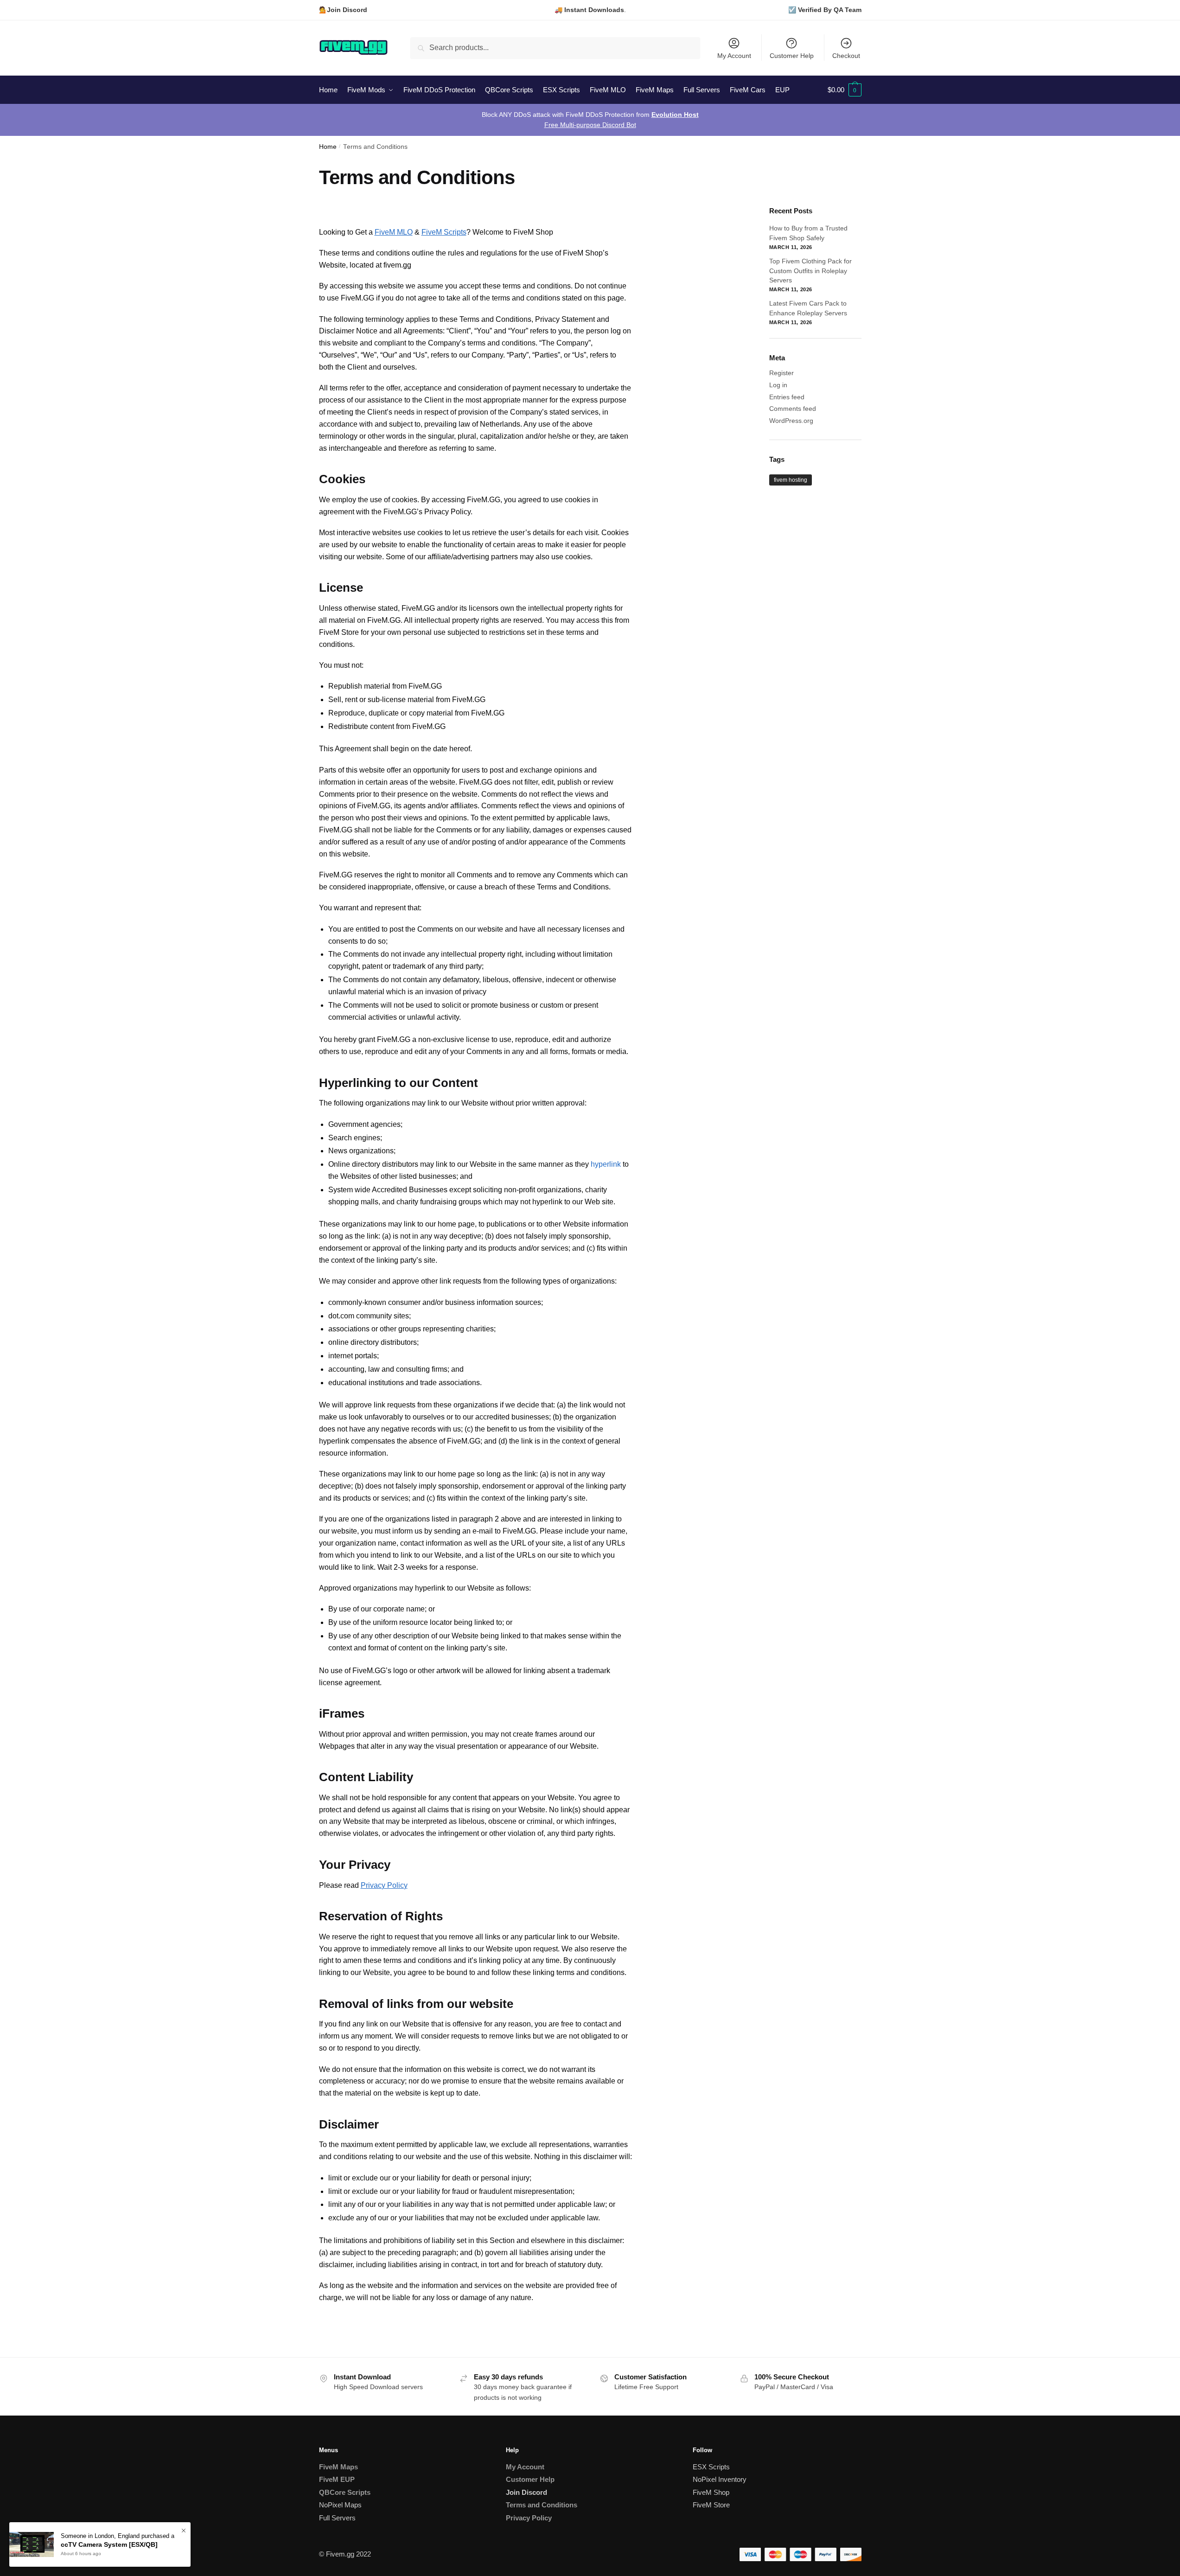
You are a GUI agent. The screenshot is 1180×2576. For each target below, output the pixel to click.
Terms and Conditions (542, 2505)
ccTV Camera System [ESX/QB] (109, 2544)
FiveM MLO (394, 232)
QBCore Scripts (345, 2492)
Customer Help (792, 56)
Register (781, 373)
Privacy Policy (384, 1885)
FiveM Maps (338, 2467)
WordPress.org (791, 421)
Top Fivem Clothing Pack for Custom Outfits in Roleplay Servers (810, 271)
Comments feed (793, 409)
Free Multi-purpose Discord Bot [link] (590, 125)
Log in (778, 385)
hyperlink (606, 1164)
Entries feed (787, 397)
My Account (734, 56)
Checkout (846, 56)
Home (328, 147)
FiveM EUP (337, 2479)
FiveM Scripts (444, 232)
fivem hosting (791, 480)
